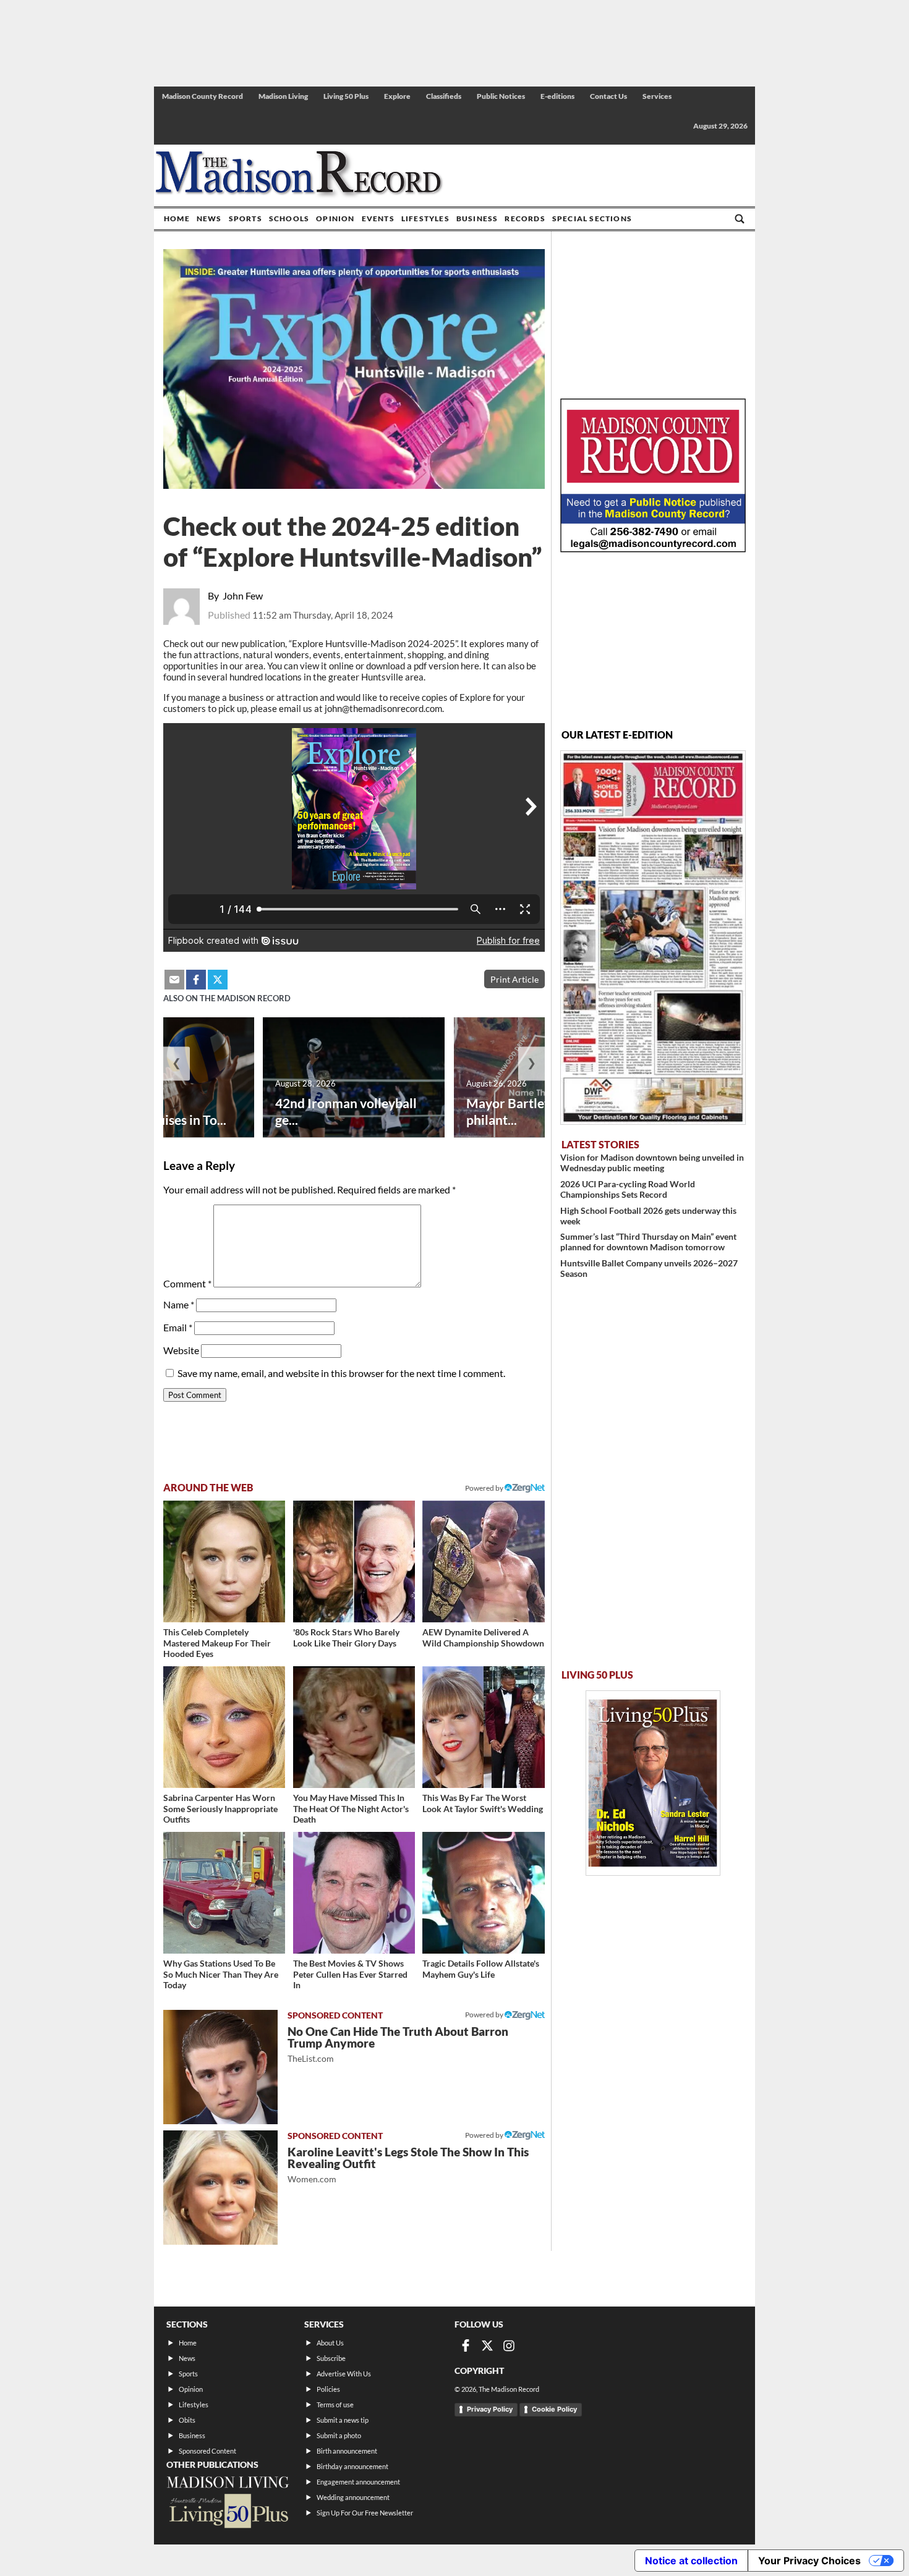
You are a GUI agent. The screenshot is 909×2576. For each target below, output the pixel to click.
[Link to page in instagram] (509, 2345)
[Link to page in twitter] (218, 980)
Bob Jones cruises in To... (156, 1120)
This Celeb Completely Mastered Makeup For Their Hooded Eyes (217, 1643)
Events (378, 218)
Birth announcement (347, 2451)
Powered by (485, 2015)
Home (177, 218)
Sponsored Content (207, 2451)
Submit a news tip (343, 2420)
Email (178, 1327)
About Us (330, 2343)
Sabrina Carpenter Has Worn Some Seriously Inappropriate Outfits (220, 1808)
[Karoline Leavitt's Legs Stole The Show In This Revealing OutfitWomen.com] (220, 2188)
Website (181, 1350)
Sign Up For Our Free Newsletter (365, 2513)
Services (657, 96)
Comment (187, 1283)
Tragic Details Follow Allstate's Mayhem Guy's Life (481, 1969)
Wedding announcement (353, 2497)
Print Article (514, 979)
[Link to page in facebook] (196, 980)
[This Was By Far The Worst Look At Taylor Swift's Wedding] (483, 1727)
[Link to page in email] (174, 980)
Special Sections (592, 218)
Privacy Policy (490, 2409)
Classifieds (444, 96)
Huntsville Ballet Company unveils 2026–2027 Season (649, 1268)
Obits (187, 2420)
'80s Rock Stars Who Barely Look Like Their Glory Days (346, 1638)
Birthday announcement (352, 2466)
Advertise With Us (344, 2374)
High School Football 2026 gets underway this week (648, 1216)
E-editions (557, 96)
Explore (397, 96)
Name (179, 1304)
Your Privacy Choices (809, 2561)
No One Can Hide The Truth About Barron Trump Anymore (398, 2044)
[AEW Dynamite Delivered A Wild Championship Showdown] (483, 1561)
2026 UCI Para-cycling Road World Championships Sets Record (628, 1189)
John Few (243, 595)
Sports (245, 218)
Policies (328, 2389)
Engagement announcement (358, 2482)
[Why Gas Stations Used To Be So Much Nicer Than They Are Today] (224, 1893)
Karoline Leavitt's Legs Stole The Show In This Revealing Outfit (408, 2165)
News (209, 218)
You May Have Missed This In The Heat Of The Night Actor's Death (351, 1808)
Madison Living (283, 96)
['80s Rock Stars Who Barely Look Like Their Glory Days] (354, 1561)
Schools (289, 218)
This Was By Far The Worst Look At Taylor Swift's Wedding (483, 1803)
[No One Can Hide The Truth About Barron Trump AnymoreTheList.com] (220, 2067)
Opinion (335, 218)
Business (477, 218)
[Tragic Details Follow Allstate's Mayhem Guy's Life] (483, 1893)
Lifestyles (425, 218)
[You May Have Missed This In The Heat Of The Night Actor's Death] (354, 1727)
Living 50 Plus (346, 96)
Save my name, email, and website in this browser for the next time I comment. (341, 1373)
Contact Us (608, 96)
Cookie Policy (554, 2409)
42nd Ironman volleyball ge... (346, 1111)
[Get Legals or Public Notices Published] (653, 549)
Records (525, 218)
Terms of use (335, 2404)
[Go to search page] (740, 219)
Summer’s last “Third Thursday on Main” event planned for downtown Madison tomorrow (648, 1242)
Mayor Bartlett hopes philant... (529, 1111)
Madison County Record (203, 96)
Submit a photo (339, 2435)
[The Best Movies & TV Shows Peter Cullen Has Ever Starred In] (354, 1893)
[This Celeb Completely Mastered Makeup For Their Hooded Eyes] (224, 1561)
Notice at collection (691, 2561)
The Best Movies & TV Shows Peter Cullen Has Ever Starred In (350, 1974)
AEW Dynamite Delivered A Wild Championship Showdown (483, 1638)
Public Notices (501, 96)
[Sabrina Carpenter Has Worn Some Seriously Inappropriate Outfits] (224, 1727)
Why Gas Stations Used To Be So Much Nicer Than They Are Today (221, 1974)
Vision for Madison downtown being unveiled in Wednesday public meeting (652, 1163)
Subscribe (331, 2358)
